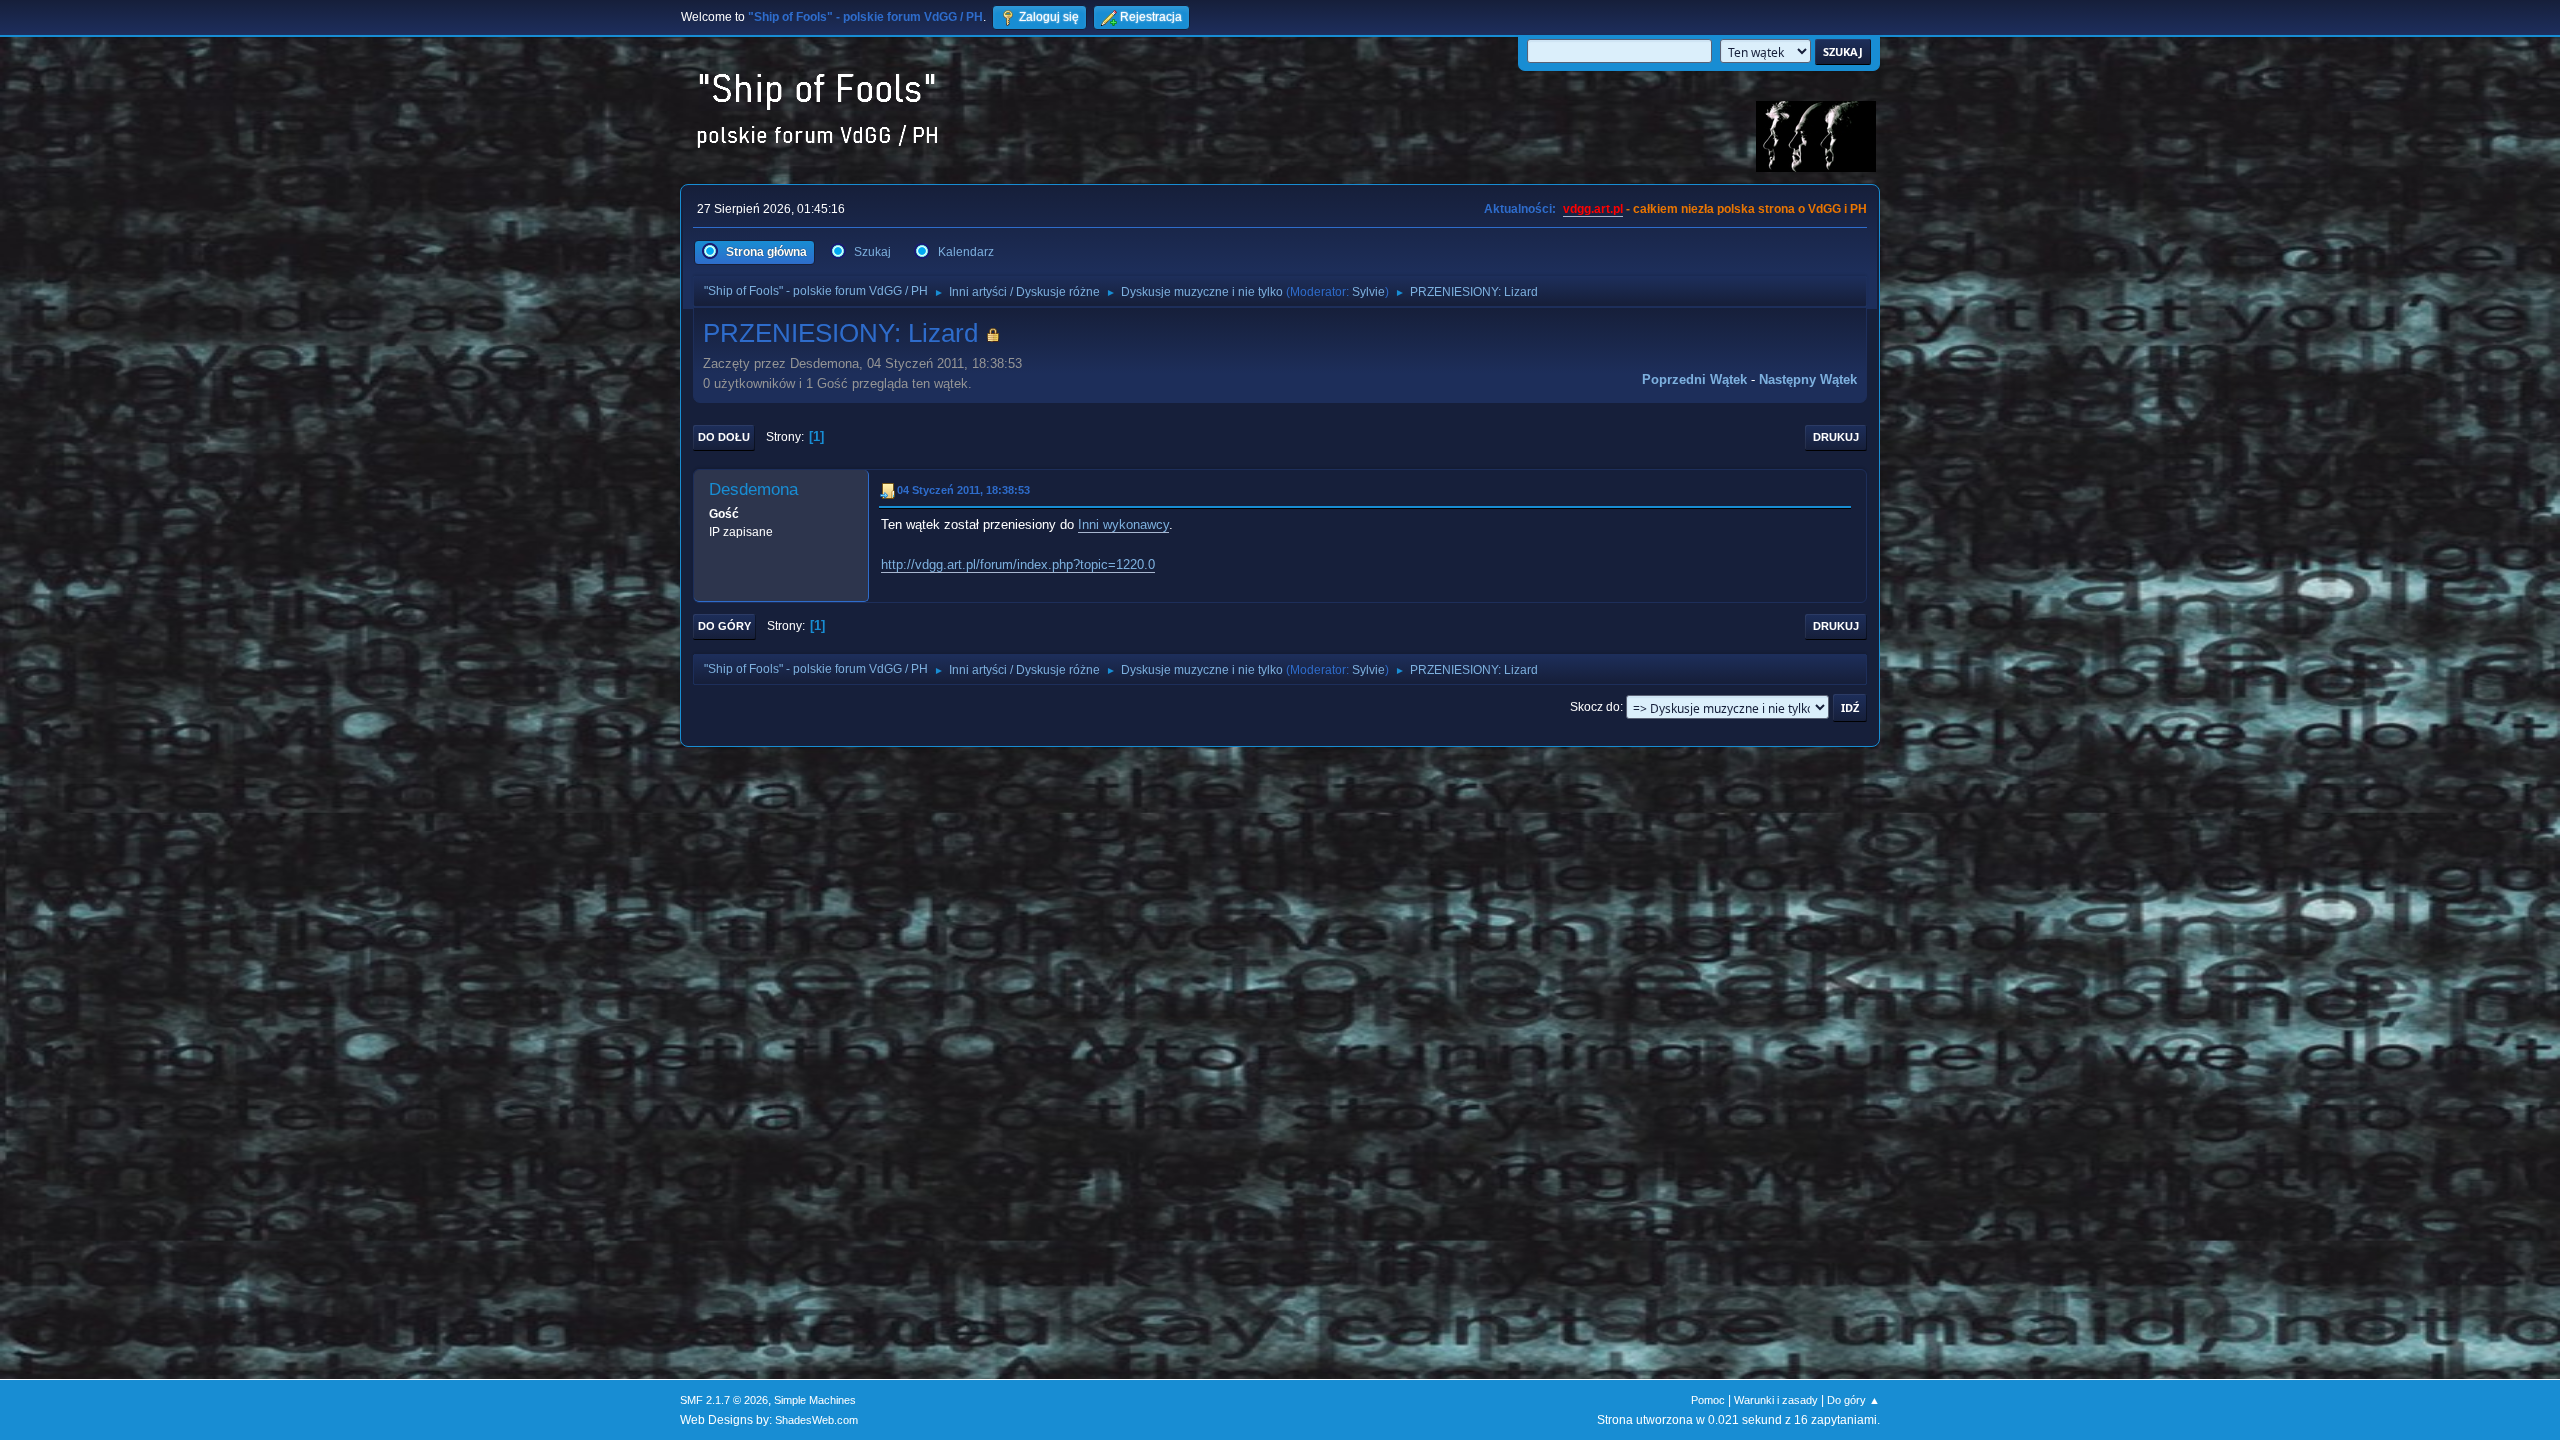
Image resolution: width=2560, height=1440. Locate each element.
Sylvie (1368, 292)
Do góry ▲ (1853, 1400)
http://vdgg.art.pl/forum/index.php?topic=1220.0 (1018, 564)
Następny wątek (1808, 379)
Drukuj (1836, 437)
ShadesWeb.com (816, 1420)
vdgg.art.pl (1593, 209)
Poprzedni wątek (1694, 379)
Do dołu (724, 437)
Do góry (724, 626)
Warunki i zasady (1776, 1400)
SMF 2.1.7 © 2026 (724, 1400)
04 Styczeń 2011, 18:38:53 (963, 490)
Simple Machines (815, 1400)
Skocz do (1595, 707)
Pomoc (1708, 1400)
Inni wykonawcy (1123, 524)
